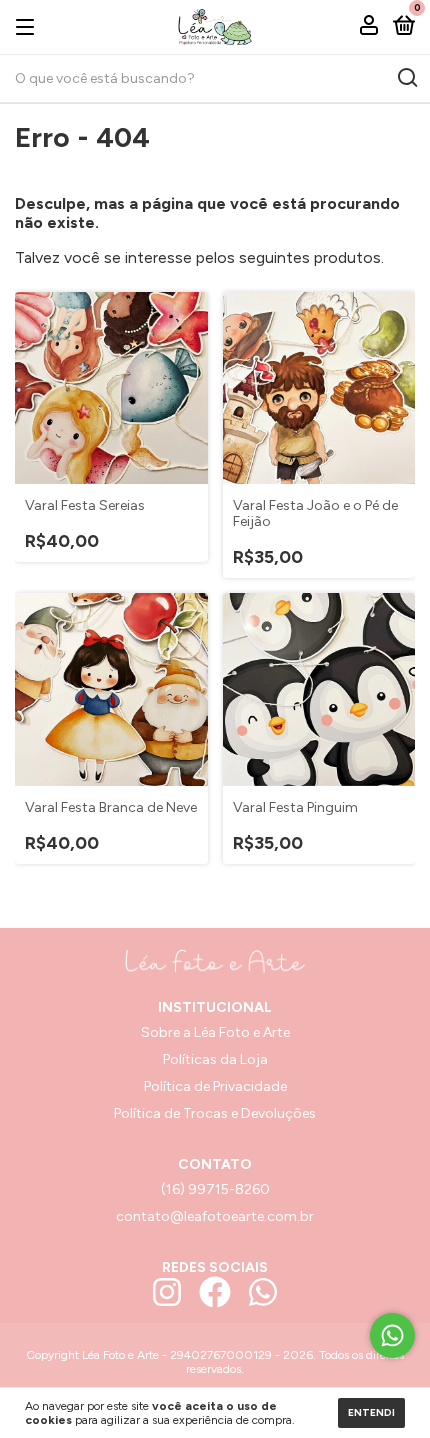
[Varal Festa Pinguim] (319, 689)
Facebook (215, 1292)
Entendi (371, 1412)
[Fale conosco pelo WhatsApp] (392, 1335)
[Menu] (28, 26)
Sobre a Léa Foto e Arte (215, 1032)
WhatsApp (263, 1292)
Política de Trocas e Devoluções (215, 1113)
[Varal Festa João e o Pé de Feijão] (319, 388)
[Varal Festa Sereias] (111, 388)
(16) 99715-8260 (215, 1189)
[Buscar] (406, 78)
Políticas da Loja (215, 1059)
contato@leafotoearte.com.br (215, 1216)
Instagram (167, 1292)
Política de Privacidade (215, 1086)
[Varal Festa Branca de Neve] (111, 689)
